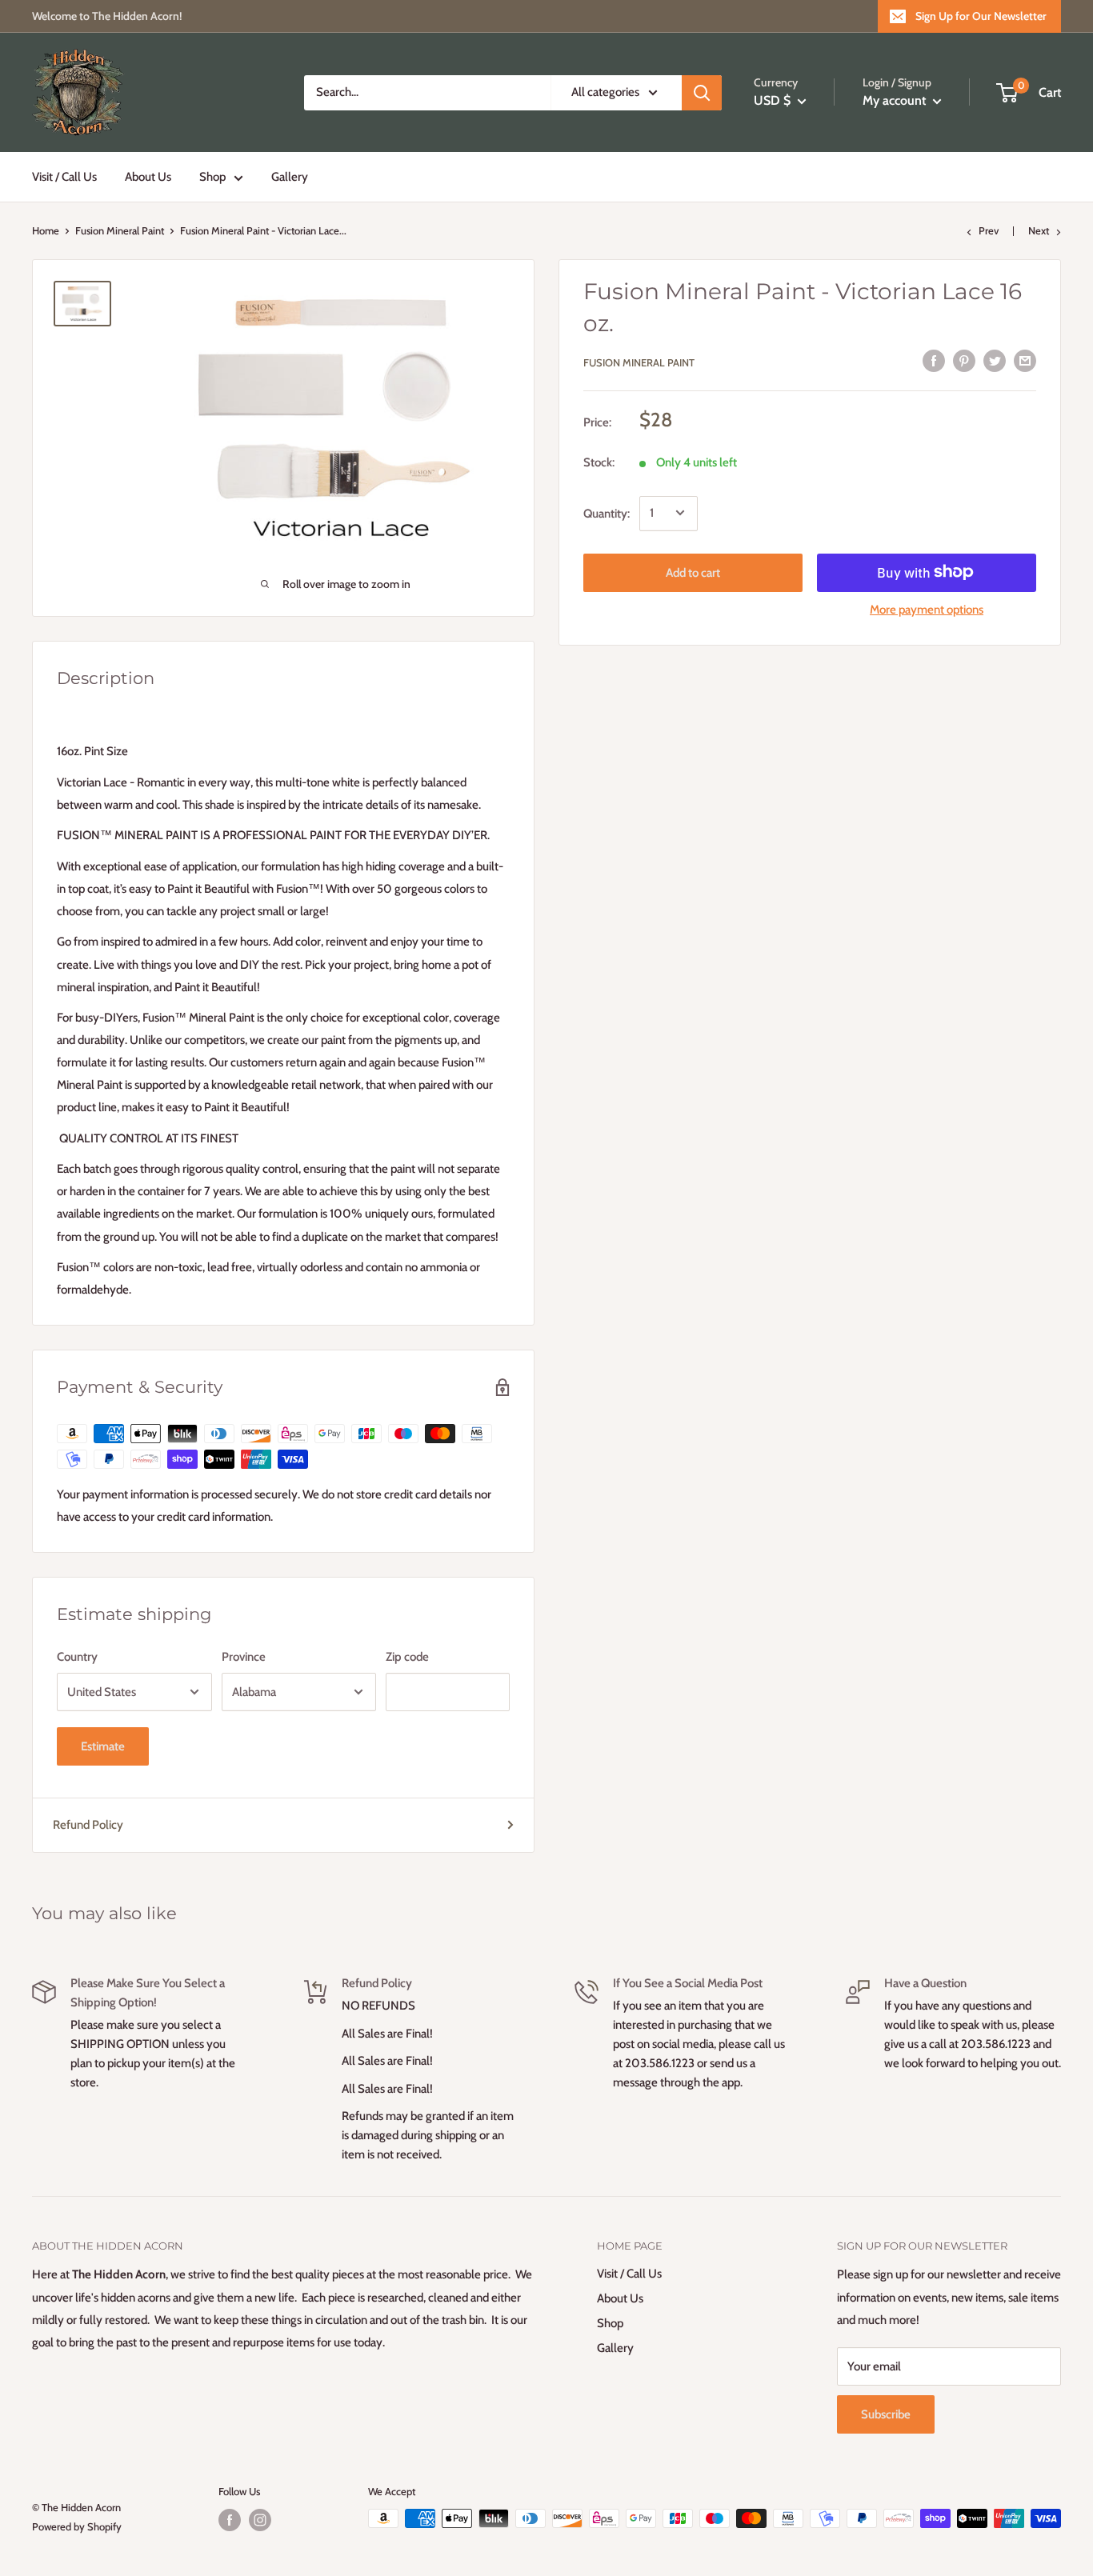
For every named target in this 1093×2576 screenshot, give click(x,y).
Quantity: (607, 513)
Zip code (407, 1657)
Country (77, 1657)
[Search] (702, 93)
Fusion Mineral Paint (120, 230)
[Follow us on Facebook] (230, 2520)
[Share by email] (1025, 360)
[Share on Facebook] (934, 360)
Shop (212, 177)
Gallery (290, 177)
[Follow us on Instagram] (260, 2520)
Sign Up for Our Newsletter (981, 16)
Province (244, 1657)
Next (1039, 230)
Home (46, 230)
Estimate (103, 1746)
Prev (989, 230)
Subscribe (886, 2414)
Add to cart (693, 572)
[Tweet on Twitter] (995, 360)
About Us (148, 177)
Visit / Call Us (64, 177)
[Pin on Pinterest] (964, 360)
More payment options (927, 609)
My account (896, 100)
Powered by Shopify (77, 2526)
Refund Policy (88, 1825)
